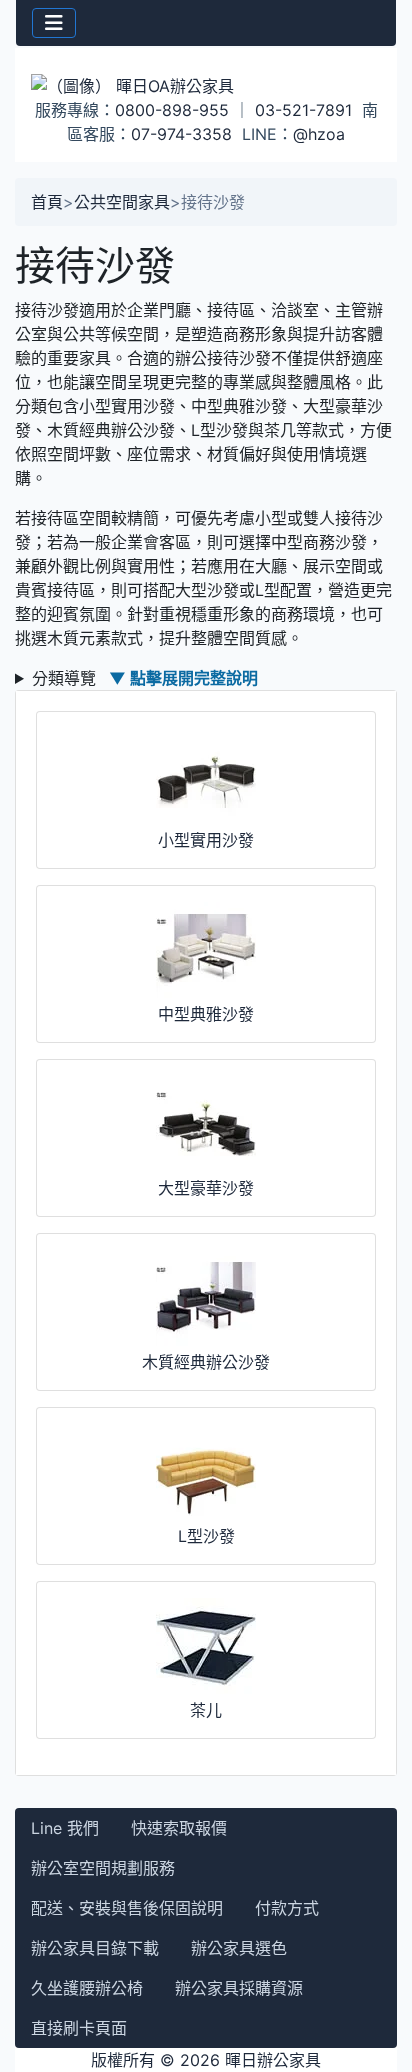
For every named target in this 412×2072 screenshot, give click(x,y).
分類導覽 (145, 678)
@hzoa (319, 134)
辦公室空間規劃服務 (103, 1868)
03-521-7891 (303, 110)
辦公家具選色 (239, 1948)
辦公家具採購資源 (239, 1988)
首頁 (47, 202)
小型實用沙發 (206, 840)
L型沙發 (206, 1536)
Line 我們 (65, 1828)
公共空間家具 (122, 202)
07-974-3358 (181, 134)
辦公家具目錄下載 (95, 1948)
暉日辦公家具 (273, 2060)
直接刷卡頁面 (79, 2028)
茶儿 (206, 1710)
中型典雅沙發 (206, 1014)
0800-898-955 (172, 110)
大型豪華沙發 (206, 1188)
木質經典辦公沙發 (206, 1362)
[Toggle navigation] (54, 23)
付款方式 (287, 1908)
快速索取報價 (179, 1828)
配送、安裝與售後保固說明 (127, 1908)
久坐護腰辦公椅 (87, 1988)
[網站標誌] (206, 85)
